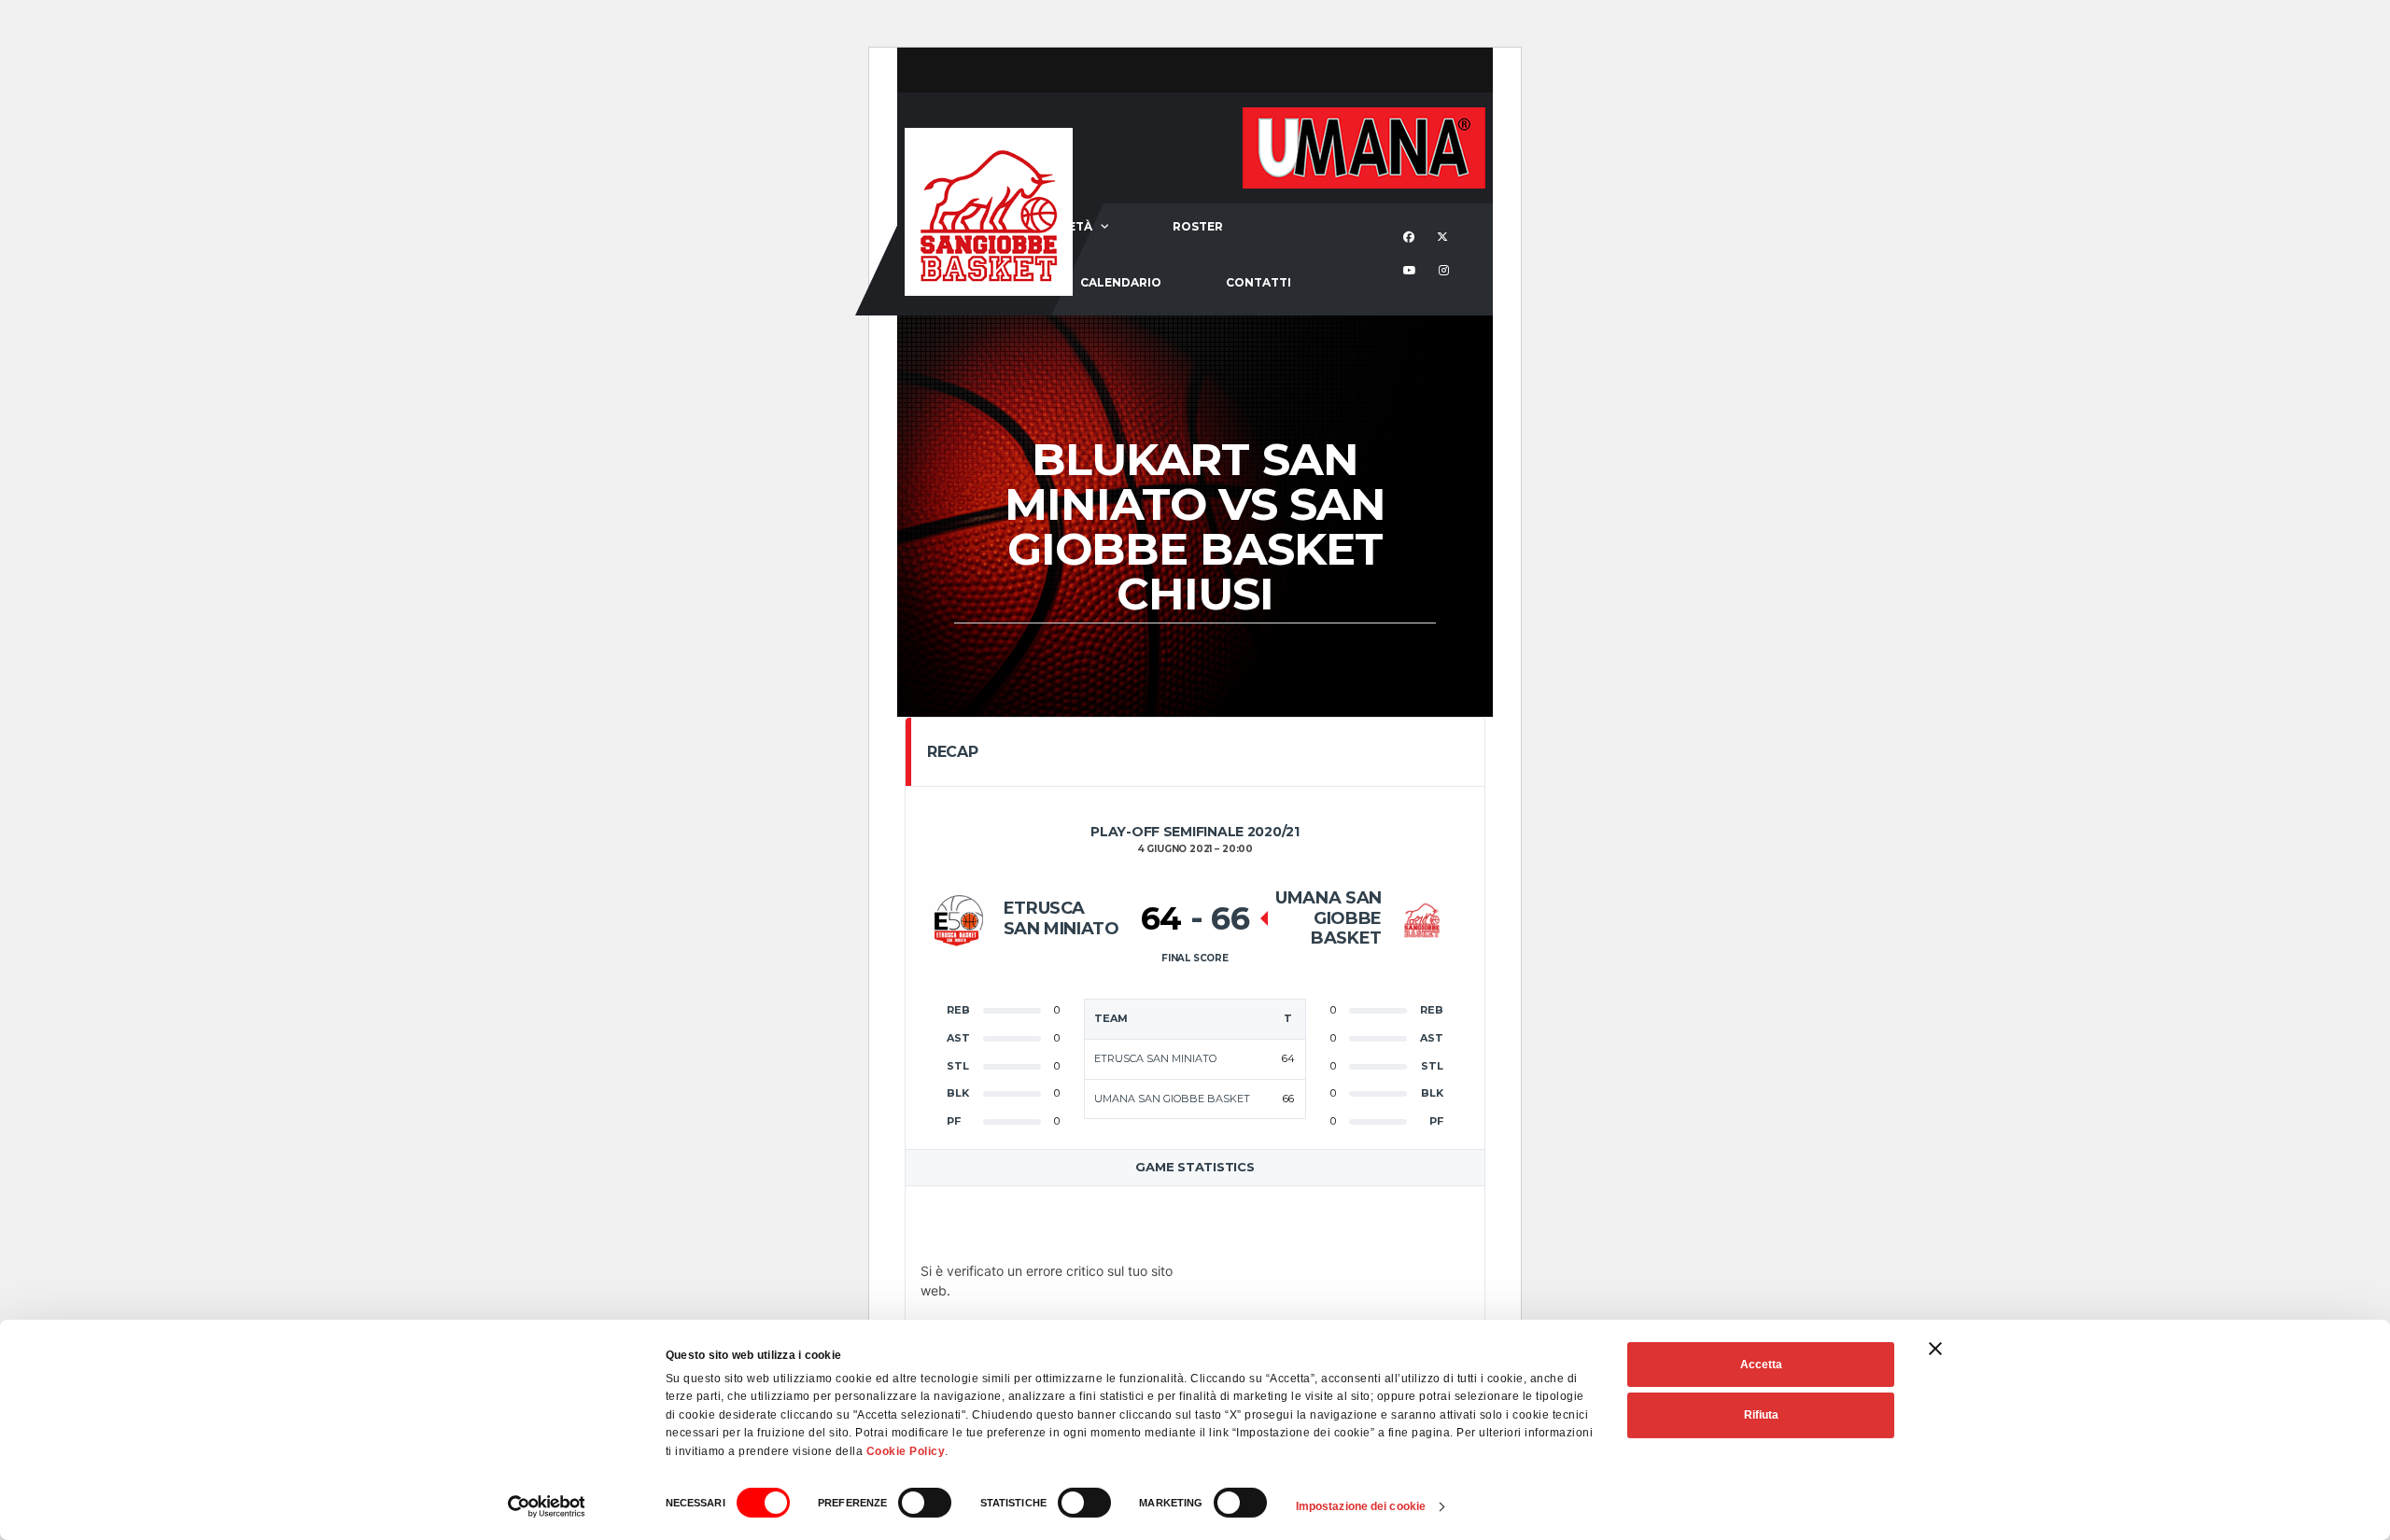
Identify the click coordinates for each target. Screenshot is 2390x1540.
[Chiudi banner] (1935, 1349)
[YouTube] (1412, 272)
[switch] (925, 1503)
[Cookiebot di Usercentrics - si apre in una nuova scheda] (547, 1506)
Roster (1198, 226)
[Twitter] (1445, 238)
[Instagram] (1446, 272)
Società (1065, 226)
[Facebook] (1411, 238)
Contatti (1258, 282)
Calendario (1121, 282)
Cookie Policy (906, 1451)
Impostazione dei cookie (1361, 1506)
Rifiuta (1761, 1415)
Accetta (1761, 1365)
